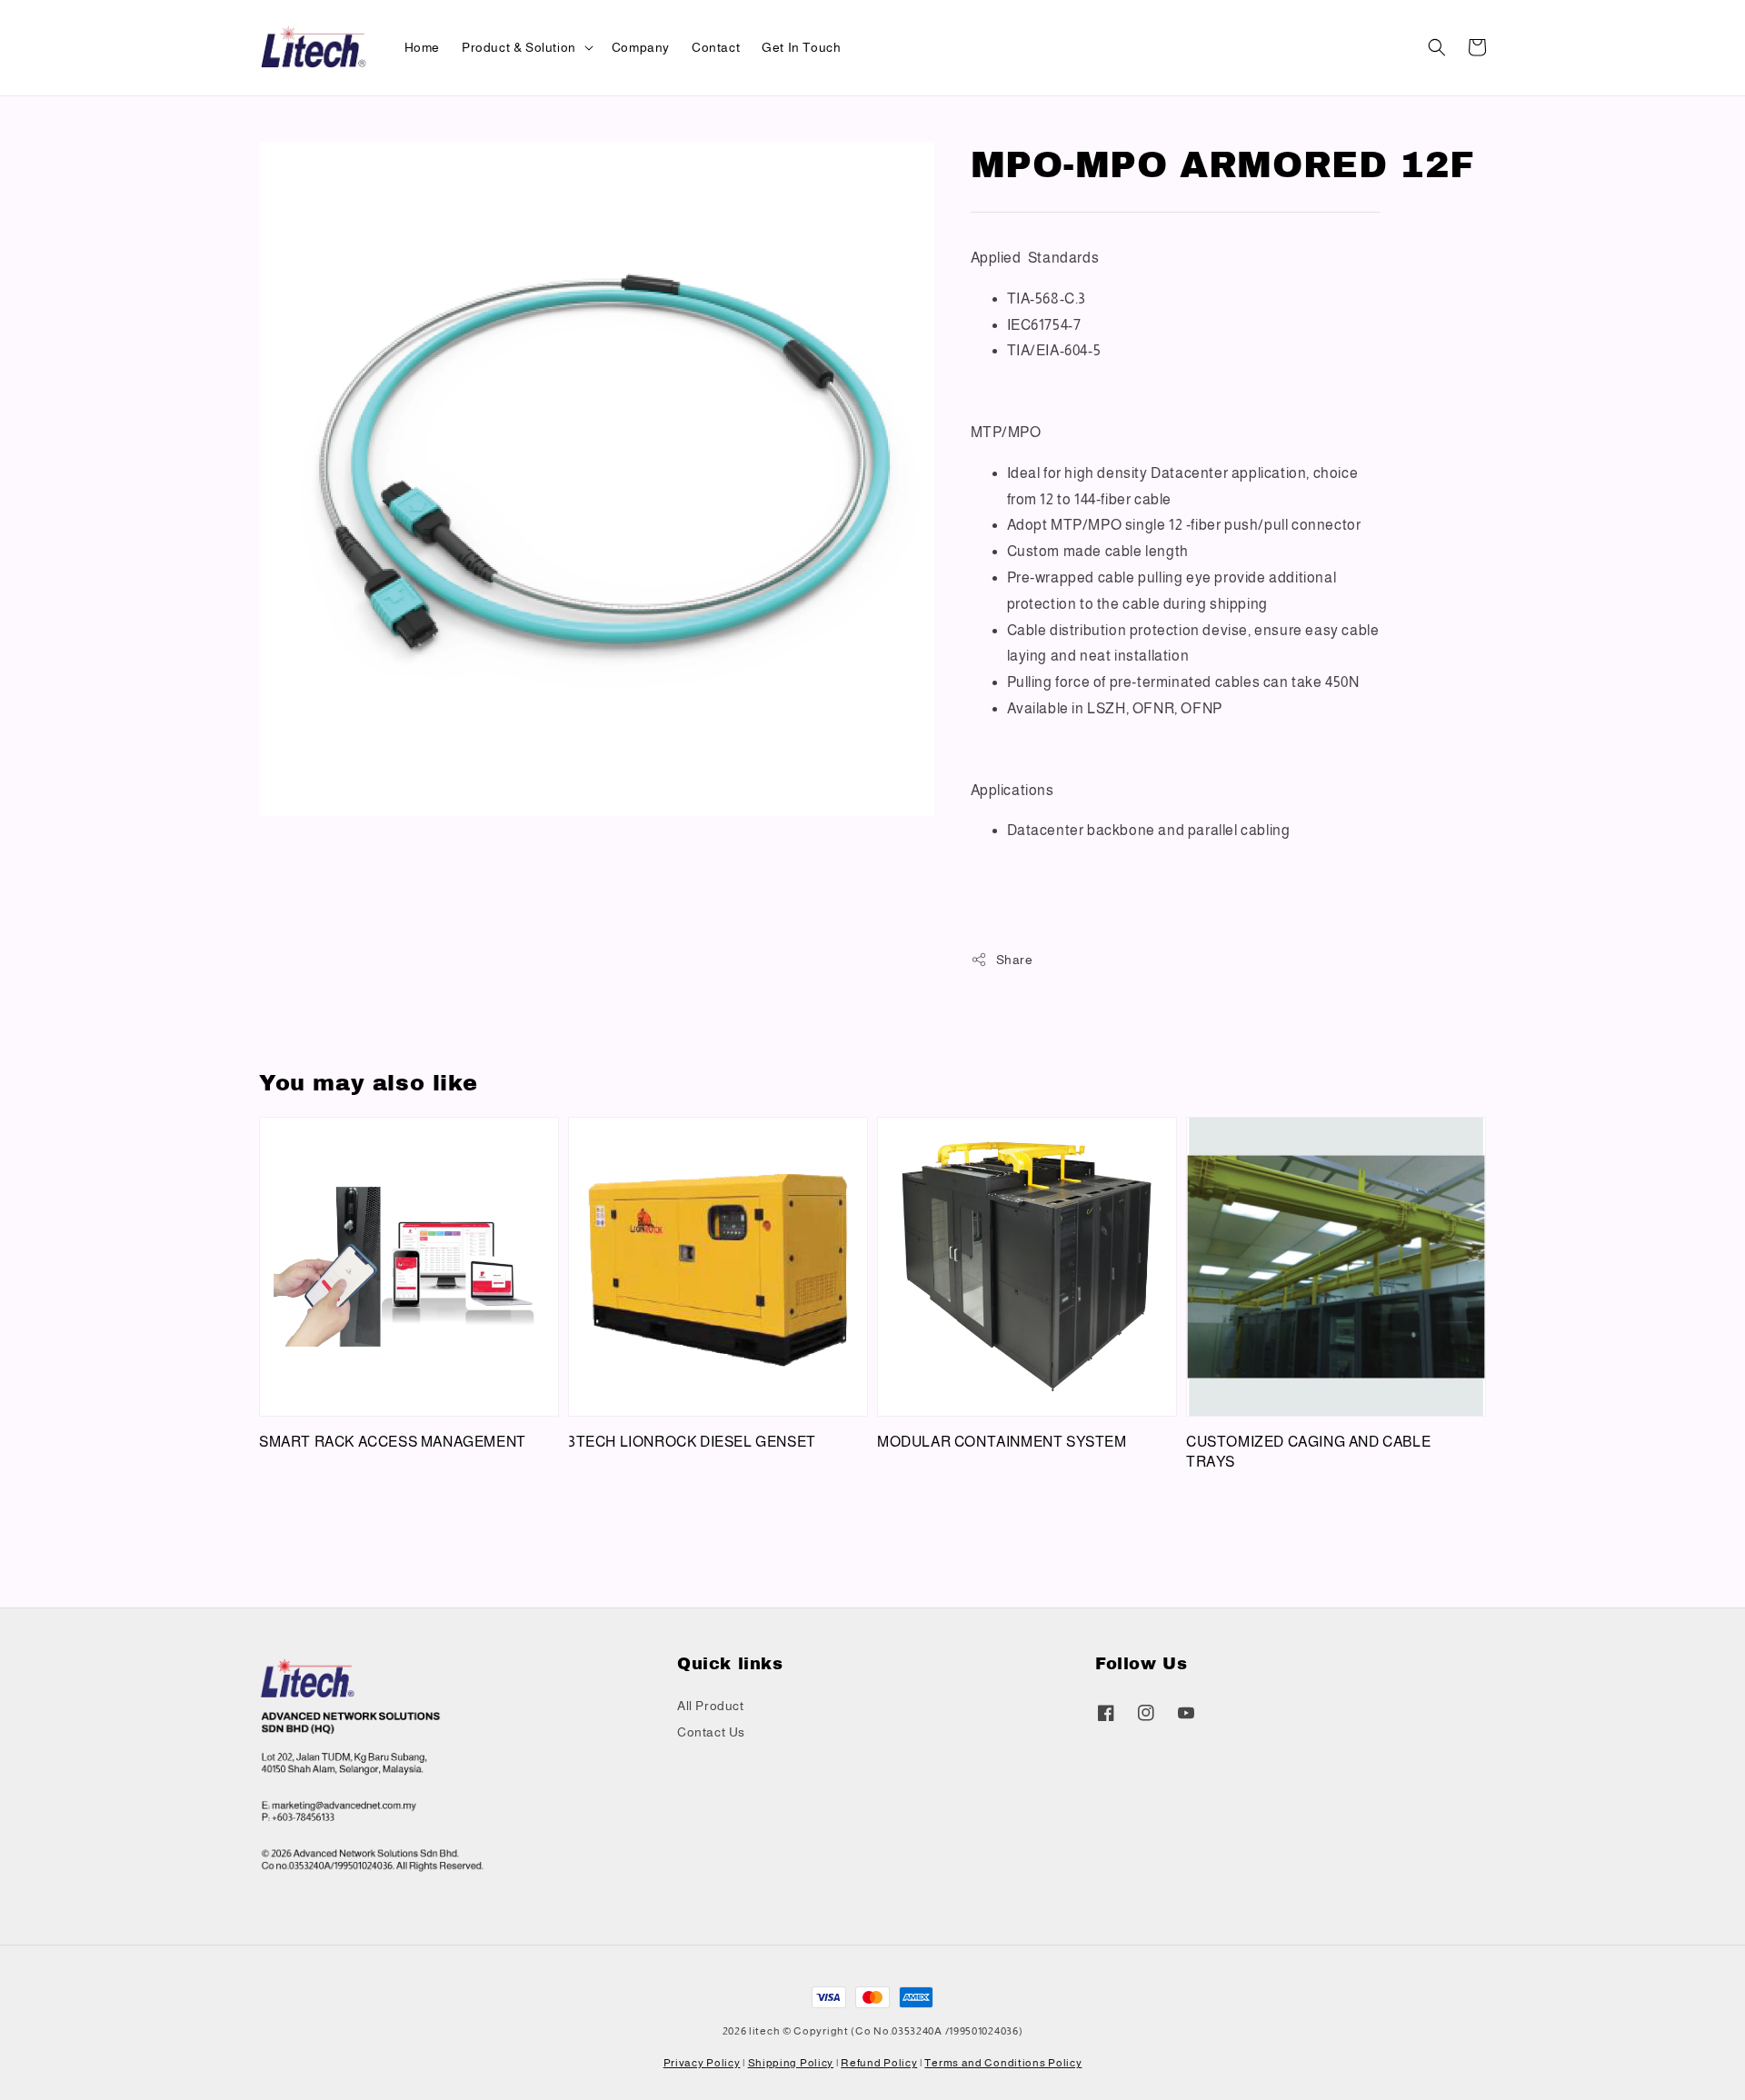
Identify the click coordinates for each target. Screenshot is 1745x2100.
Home (422, 47)
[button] (1437, 47)
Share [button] (1015, 960)
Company (641, 47)
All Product (711, 1706)
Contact (716, 47)
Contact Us (711, 1732)
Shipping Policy (791, 2063)
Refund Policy (879, 2063)
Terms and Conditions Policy (1003, 2063)
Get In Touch (801, 47)
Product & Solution (519, 47)
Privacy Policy (702, 2063)
